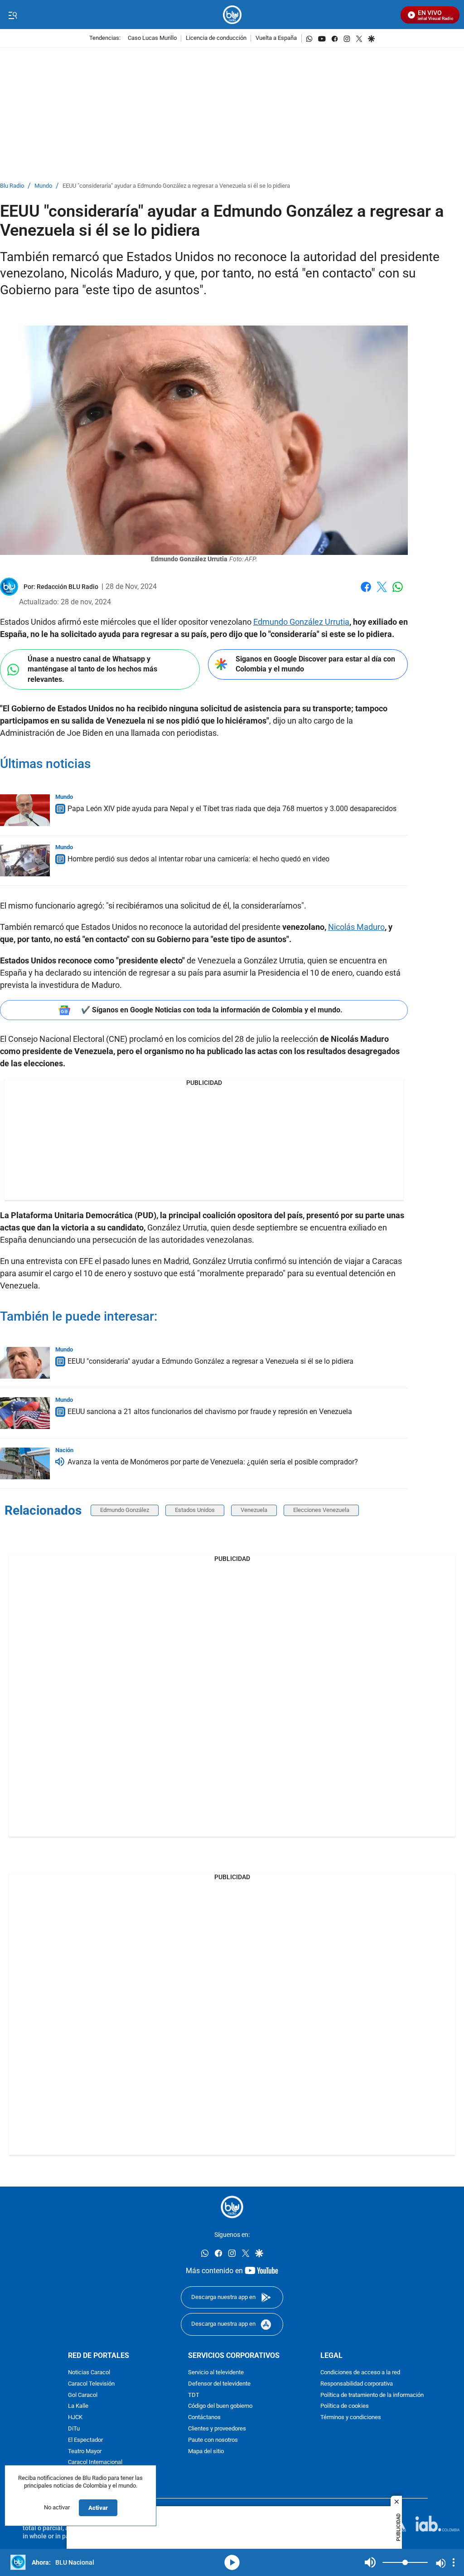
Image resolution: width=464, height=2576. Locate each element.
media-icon (232, 2562)
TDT (194, 2395)
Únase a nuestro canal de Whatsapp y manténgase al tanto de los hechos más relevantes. (92, 669)
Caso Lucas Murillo (152, 38)
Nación (64, 1450)
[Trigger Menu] (12, 15)
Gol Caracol (83, 2395)
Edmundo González (125, 1510)
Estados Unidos (195, 1510)
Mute (370, 2562)
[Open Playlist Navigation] (454, 2562)
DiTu (74, 2428)
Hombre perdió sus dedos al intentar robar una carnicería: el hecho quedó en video (198, 859)
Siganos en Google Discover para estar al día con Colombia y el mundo (315, 664)
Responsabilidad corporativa (357, 2384)
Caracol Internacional (95, 2462)
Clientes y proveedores (217, 2428)
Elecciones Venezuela (321, 1510)
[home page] (232, 15)
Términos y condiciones (351, 2418)
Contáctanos (204, 2418)
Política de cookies (345, 2406)
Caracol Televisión (91, 2384)
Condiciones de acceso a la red (360, 2373)
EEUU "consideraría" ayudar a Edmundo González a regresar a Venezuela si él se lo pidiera (176, 186)
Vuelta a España (276, 38)
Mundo (43, 186)
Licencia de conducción (216, 38)
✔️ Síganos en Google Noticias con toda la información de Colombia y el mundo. (212, 1010)
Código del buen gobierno (220, 2406)
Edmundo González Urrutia (301, 622)
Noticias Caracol (89, 2373)
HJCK (75, 2418)
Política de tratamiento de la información (372, 2395)
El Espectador (85, 2440)
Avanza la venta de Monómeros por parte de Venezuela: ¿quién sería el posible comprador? (213, 1462)
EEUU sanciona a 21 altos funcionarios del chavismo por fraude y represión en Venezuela (210, 1412)
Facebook (366, 592)
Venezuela (254, 1510)
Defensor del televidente (219, 2384)
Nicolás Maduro (356, 927)
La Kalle (78, 2406)
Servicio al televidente (216, 2373)
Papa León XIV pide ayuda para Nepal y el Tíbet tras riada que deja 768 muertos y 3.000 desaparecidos (232, 809)
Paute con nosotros (213, 2440)
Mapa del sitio (206, 2451)
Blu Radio (12, 186)
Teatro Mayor (85, 2451)
